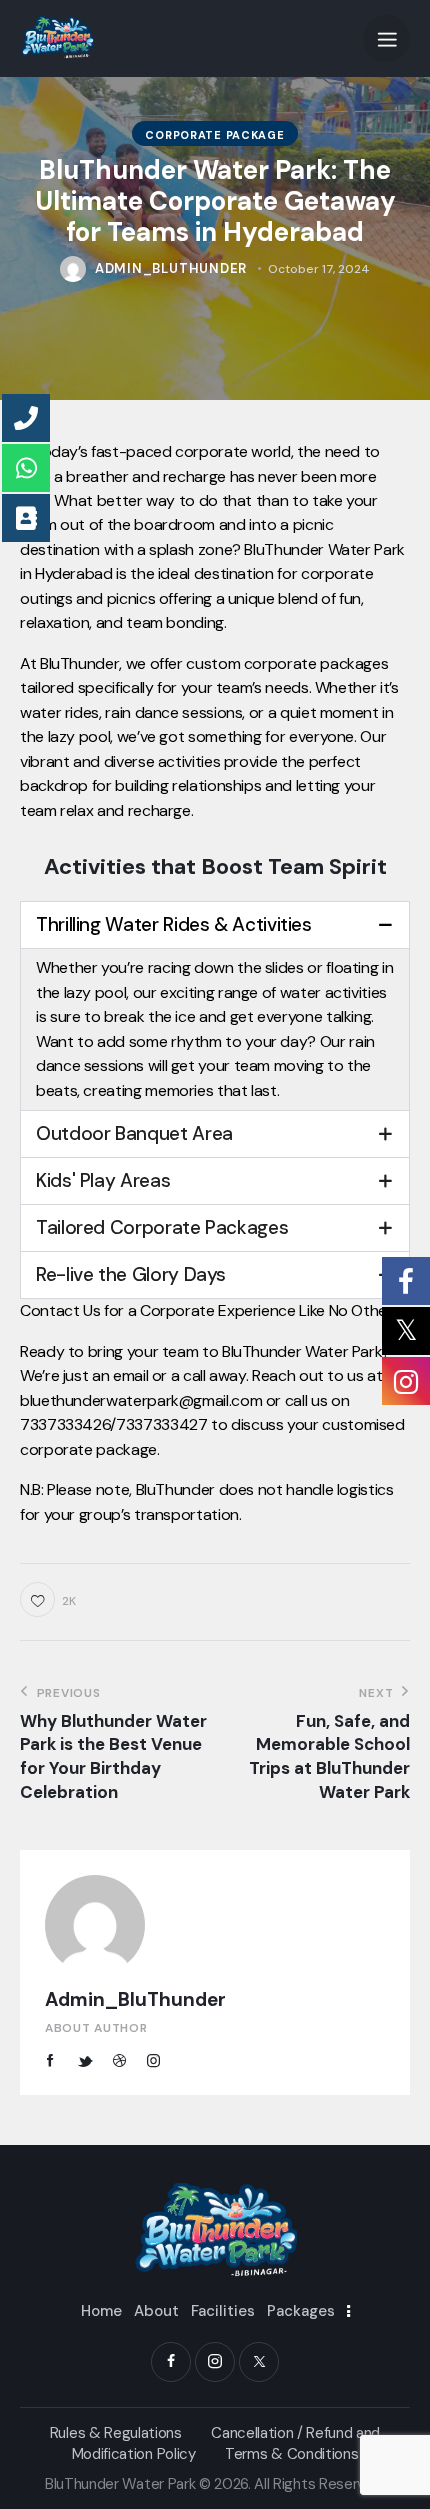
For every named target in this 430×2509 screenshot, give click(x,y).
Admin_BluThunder (135, 1999)
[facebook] (171, 2362)
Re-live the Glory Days (131, 1274)
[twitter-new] (85, 2061)
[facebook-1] (50, 2061)
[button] (386, 38)
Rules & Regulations (116, 2433)
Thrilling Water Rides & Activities (174, 924)
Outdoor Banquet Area (134, 1133)
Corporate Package (214, 135)
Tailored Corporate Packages (162, 1227)
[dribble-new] (119, 2061)
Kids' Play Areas (103, 1180)
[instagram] (154, 2061)
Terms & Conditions (291, 2454)
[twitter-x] (259, 2362)
